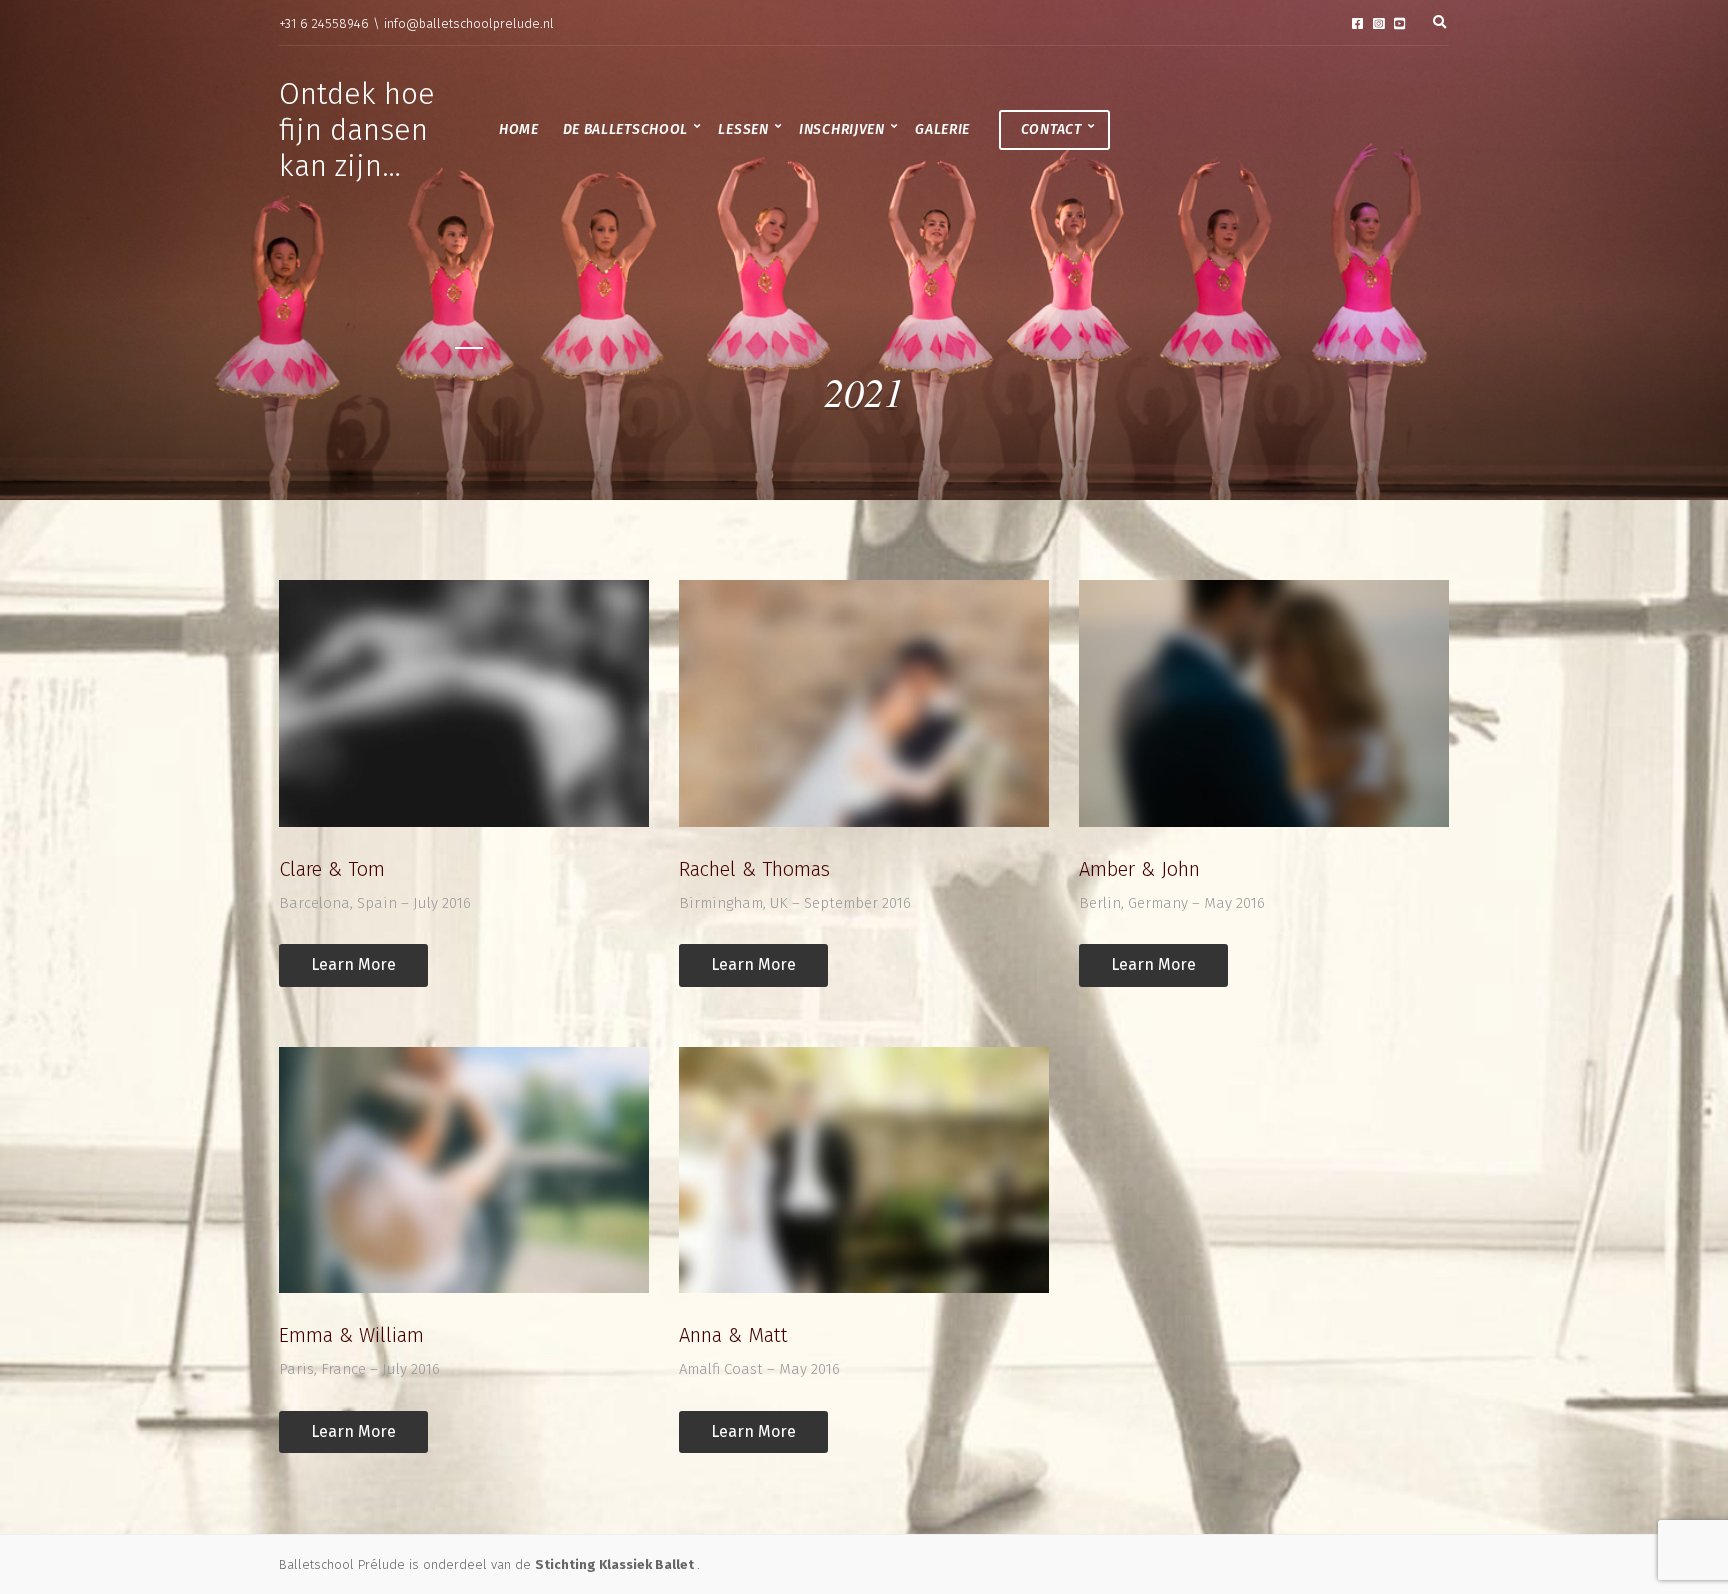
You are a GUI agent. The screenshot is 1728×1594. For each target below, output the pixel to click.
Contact (1051, 129)
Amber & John (1139, 869)
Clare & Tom (332, 869)
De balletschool (626, 129)
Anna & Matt (733, 1335)
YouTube (1399, 23)
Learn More (353, 964)
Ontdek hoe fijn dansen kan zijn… (357, 130)
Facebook (1357, 23)
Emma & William (351, 1335)
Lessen (743, 129)
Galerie (942, 129)
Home (519, 129)
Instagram (1378, 23)
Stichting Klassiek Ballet (616, 1564)
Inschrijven (842, 129)
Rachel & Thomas (754, 869)
